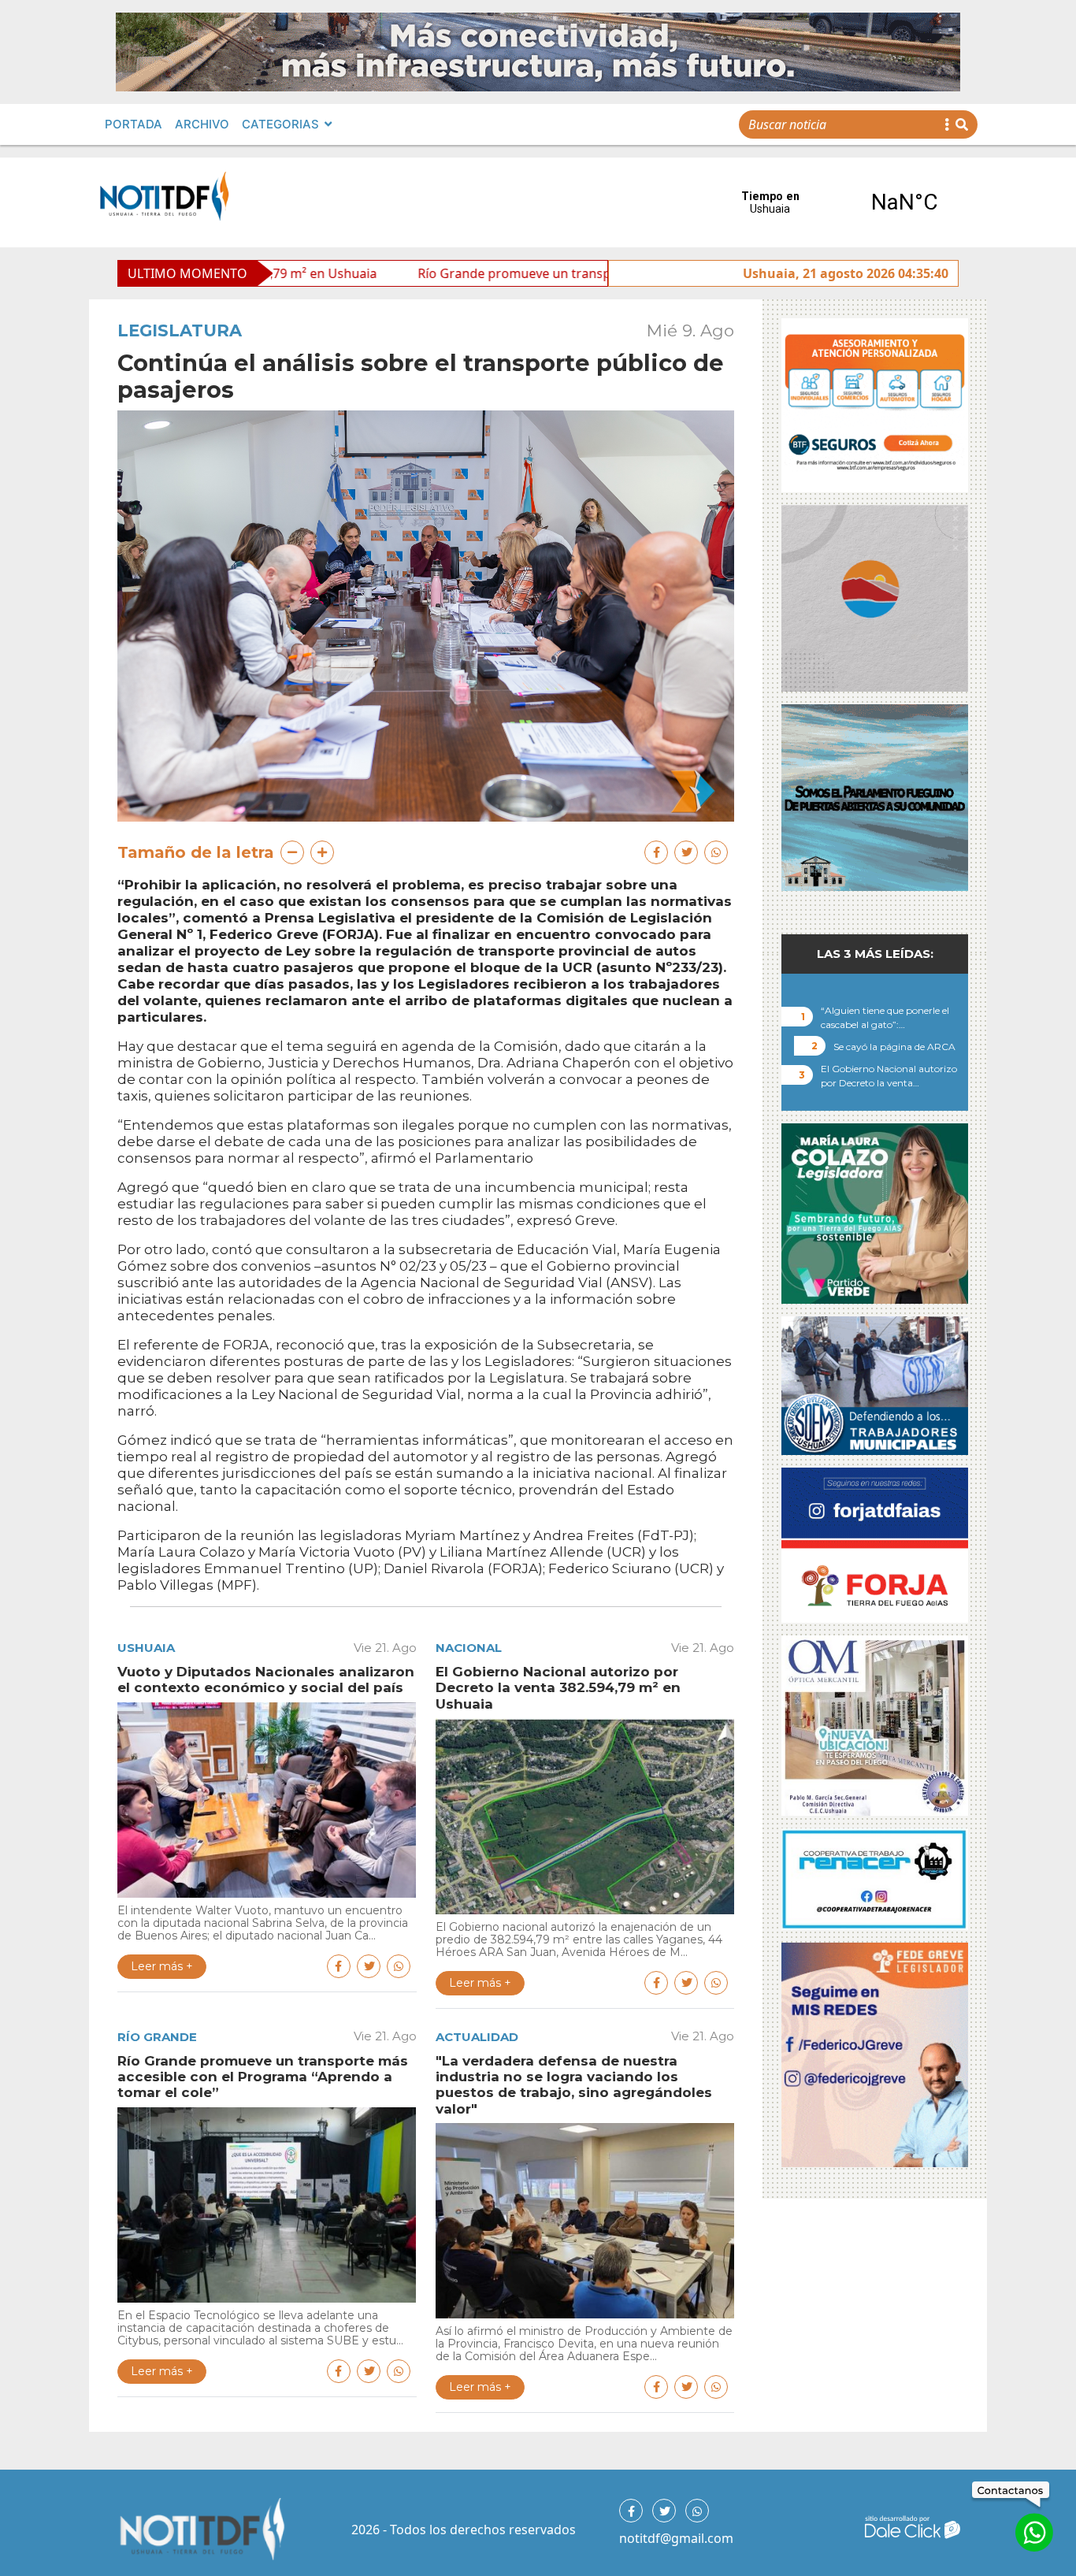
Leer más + (162, 1966)
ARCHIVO (202, 124)
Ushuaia (146, 1648)
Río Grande (157, 2037)
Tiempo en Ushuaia (837, 202)
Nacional (469, 1648)
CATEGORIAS (280, 124)
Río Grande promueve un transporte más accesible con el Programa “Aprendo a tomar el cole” (560, 273)
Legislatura (180, 330)
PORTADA (134, 124)
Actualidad (477, 2037)
